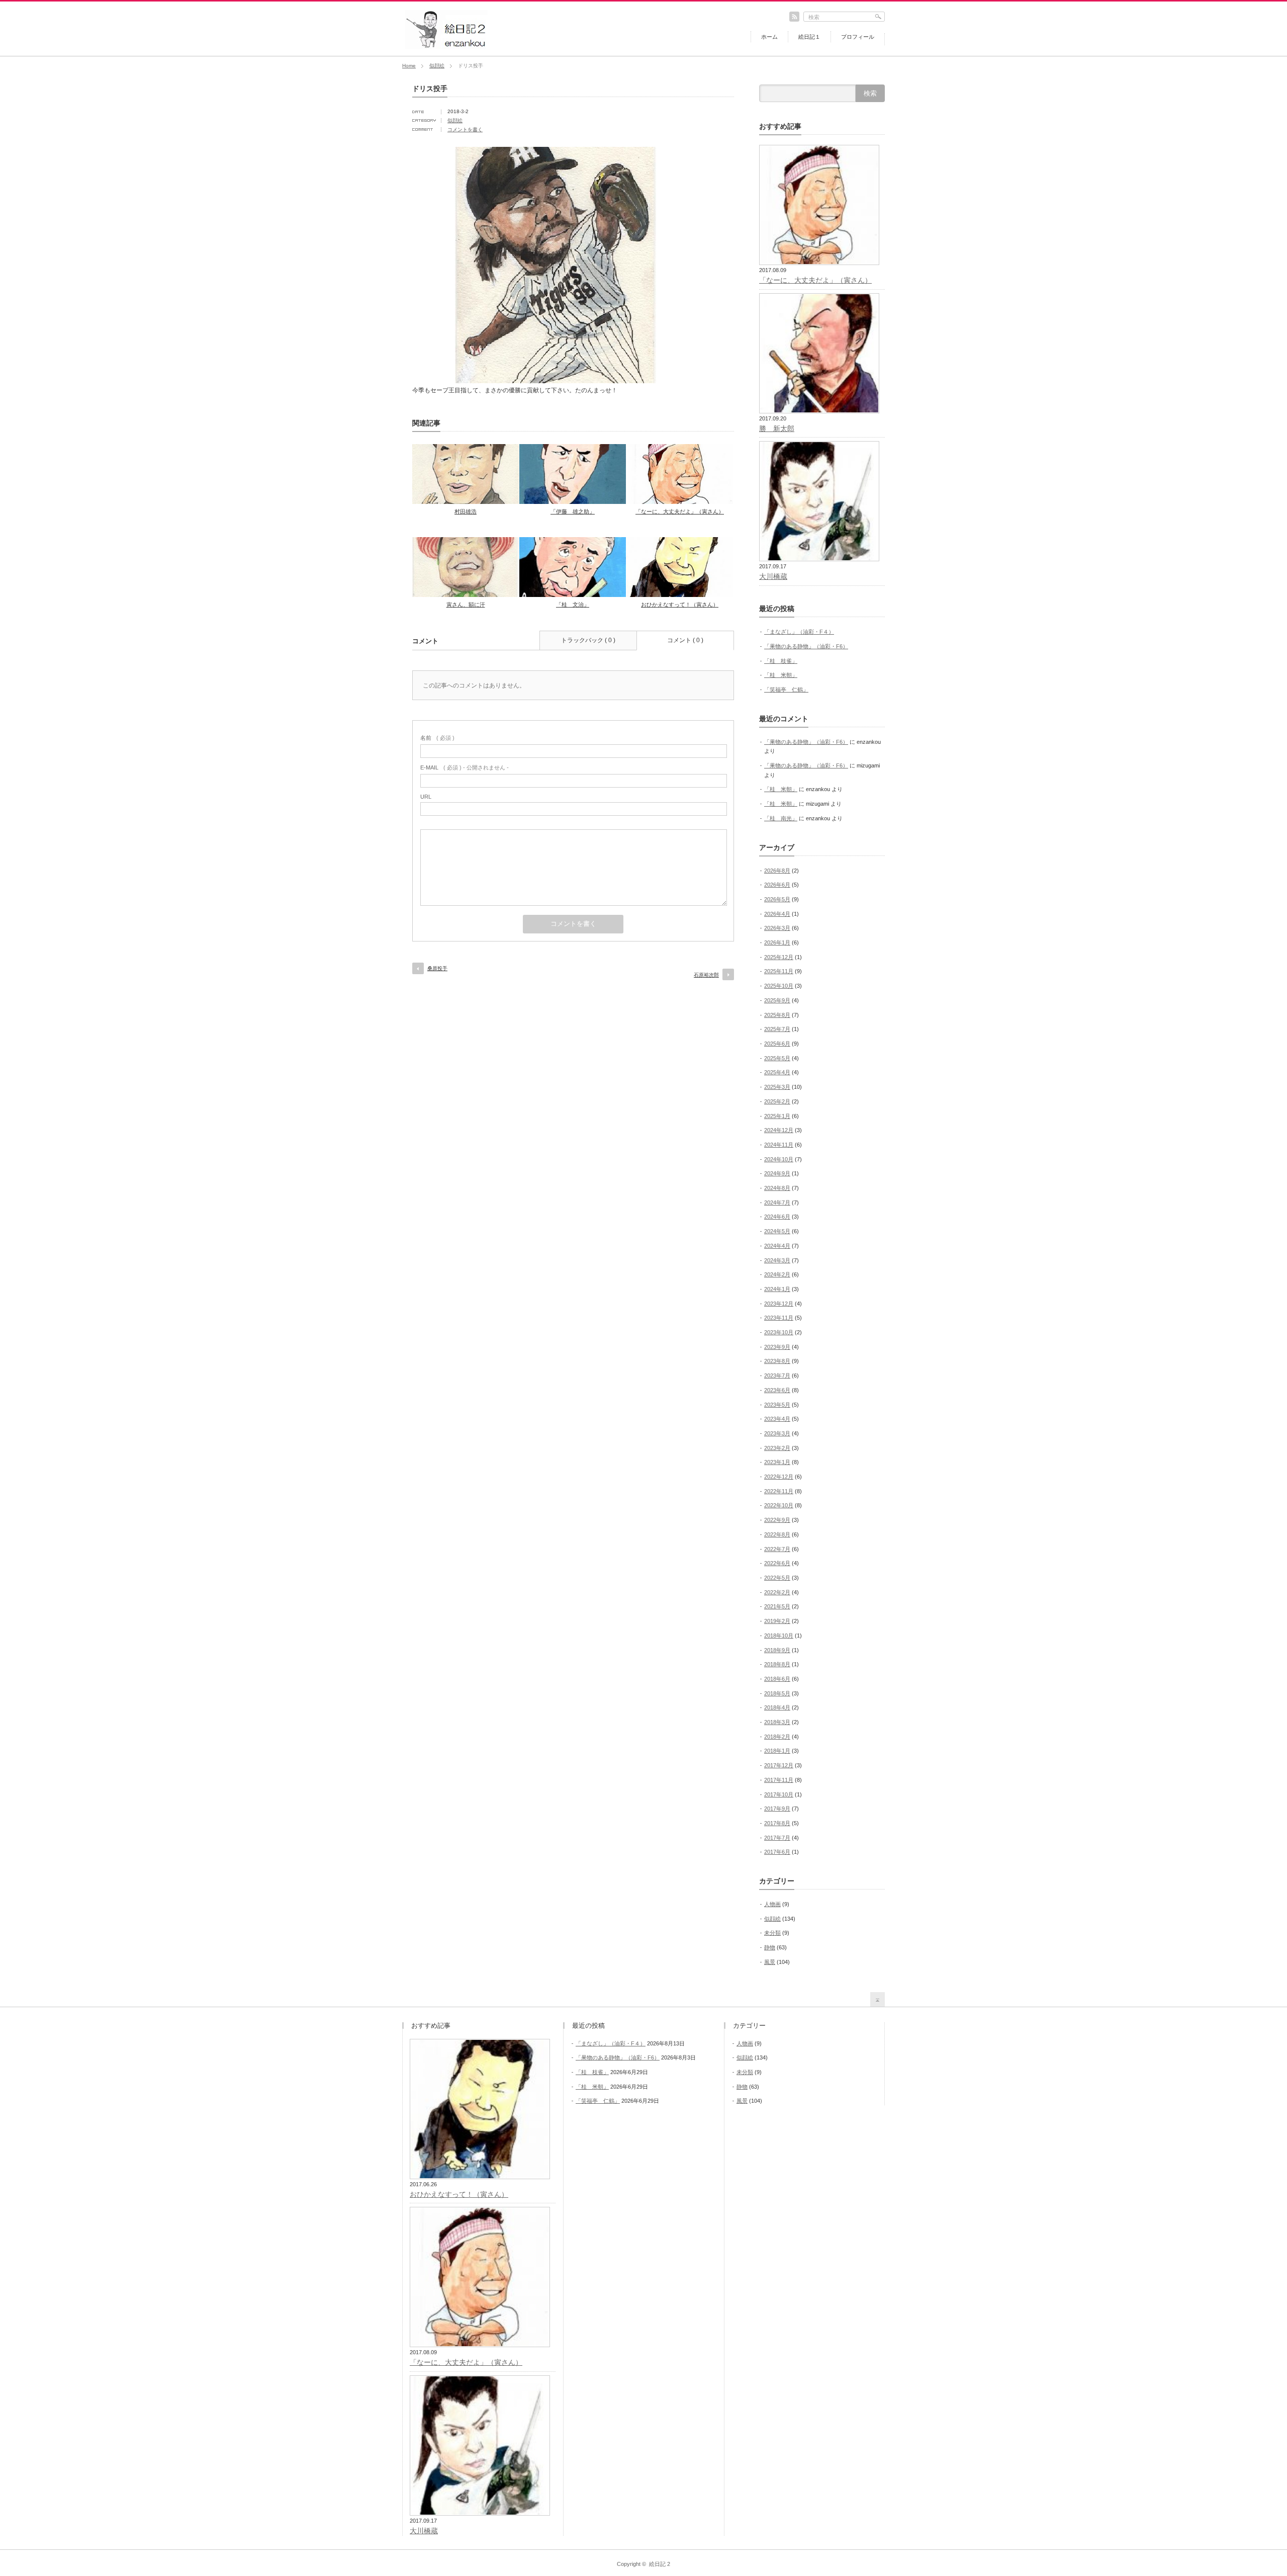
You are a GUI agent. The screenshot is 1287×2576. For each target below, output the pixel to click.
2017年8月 (777, 1823)
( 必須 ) (437, 738)
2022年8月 (777, 1534)
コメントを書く (465, 130)
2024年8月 (777, 1188)
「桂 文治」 (573, 605)
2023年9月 (777, 1347)
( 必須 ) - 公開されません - (465, 767)
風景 (770, 1962)
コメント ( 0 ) (685, 640)
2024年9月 (777, 1173)
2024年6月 (777, 1217)
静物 (770, 1947)
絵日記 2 (660, 2564)
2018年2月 (777, 1737)
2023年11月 (779, 1318)
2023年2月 (777, 1448)
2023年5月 (777, 1405)
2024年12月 (779, 1130)
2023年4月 (777, 1419)
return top (878, 1999)
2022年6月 (777, 1563)
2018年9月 (777, 1650)
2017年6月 (777, 1852)
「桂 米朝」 (781, 675)
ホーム (769, 37)
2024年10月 (779, 1159)
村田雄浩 (466, 511)
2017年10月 (779, 1794)
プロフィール (858, 37)
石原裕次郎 (706, 975)
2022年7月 (777, 1549)
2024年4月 (777, 1246)
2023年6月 (777, 1390)
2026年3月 (777, 928)
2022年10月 (779, 1505)
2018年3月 (777, 1722)
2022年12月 (779, 1477)
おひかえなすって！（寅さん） (680, 605)
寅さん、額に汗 (466, 605)
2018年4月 (777, 1707)
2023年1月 (777, 1462)
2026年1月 (777, 942)
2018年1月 (777, 1751)
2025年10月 (779, 986)
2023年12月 (779, 1304)
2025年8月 (777, 1015)
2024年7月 (777, 1203)
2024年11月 (779, 1145)
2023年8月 (777, 1361)
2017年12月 (779, 1765)
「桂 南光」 (781, 818)
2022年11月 (779, 1491)
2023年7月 (777, 1376)
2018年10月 (779, 1636)
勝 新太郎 (777, 428)
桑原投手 (437, 968)
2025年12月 (779, 957)
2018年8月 (777, 1664)
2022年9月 (777, 1520)
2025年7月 (777, 1029)
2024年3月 (777, 1260)
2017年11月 (779, 1780)
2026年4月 (777, 914)
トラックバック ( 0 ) (588, 640)
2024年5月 (777, 1231)
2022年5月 (777, 1578)
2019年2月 (777, 1621)
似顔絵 (437, 66)
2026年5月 (777, 899)
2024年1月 (777, 1289)
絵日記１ (809, 37)
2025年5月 (777, 1058)
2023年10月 (779, 1332)
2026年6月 (777, 885)
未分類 (772, 1933)
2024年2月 (777, 1274)
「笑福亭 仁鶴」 (786, 690)
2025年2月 (777, 1101)
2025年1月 (777, 1116)
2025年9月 (777, 1000)
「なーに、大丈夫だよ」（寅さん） (680, 511)
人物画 (772, 1904)
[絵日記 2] (446, 46)
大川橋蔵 (773, 576)
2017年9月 (777, 1809)
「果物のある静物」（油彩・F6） (806, 646)
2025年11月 (779, 971)
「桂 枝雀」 (781, 661)
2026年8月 (777, 871)
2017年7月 (777, 1838)
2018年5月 (777, 1693)
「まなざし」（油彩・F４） (799, 632)
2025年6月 (777, 1044)
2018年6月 (777, 1679)
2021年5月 (777, 1606)
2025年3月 (777, 1087)
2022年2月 (777, 1592)
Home (409, 66)
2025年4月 (777, 1072)
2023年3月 (777, 1433)
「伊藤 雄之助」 (573, 511)
